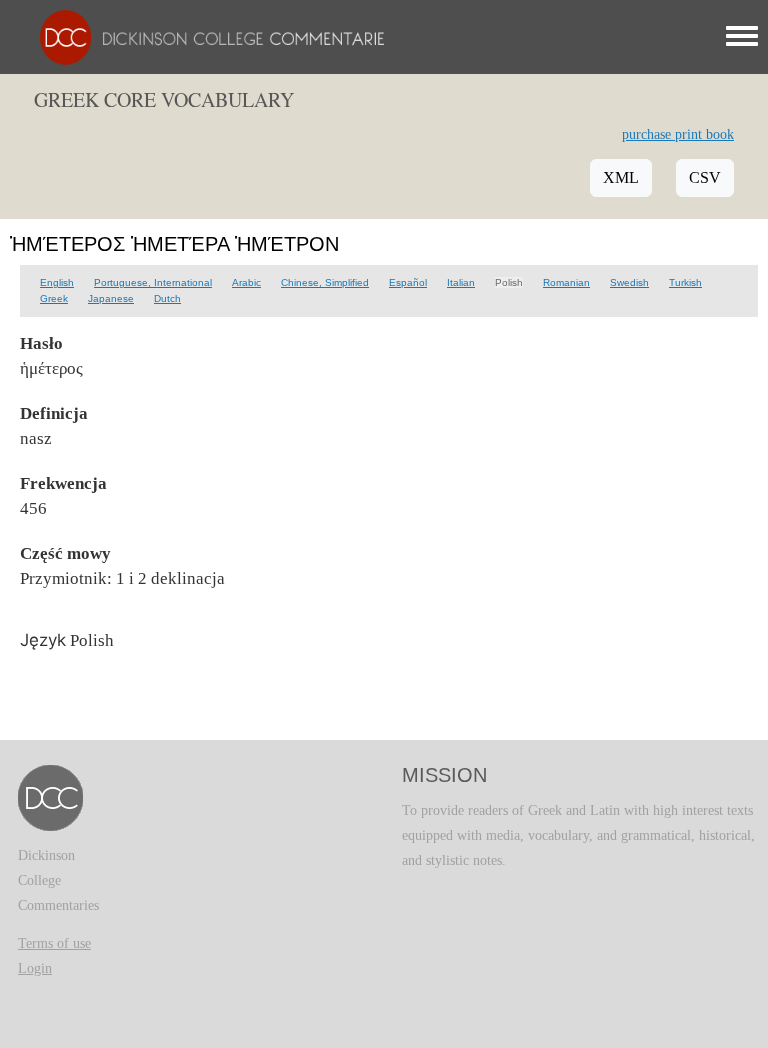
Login (35, 968)
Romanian (566, 282)
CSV (705, 177)
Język (43, 640)
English (57, 282)
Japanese (111, 298)
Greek (54, 298)
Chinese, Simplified (325, 282)
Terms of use (54, 943)
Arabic (246, 282)
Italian (461, 282)
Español (408, 282)
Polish (509, 282)
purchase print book (678, 134)
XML (621, 177)
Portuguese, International (153, 282)
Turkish (685, 282)
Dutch (167, 298)
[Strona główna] (207, 36)
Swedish (629, 282)
